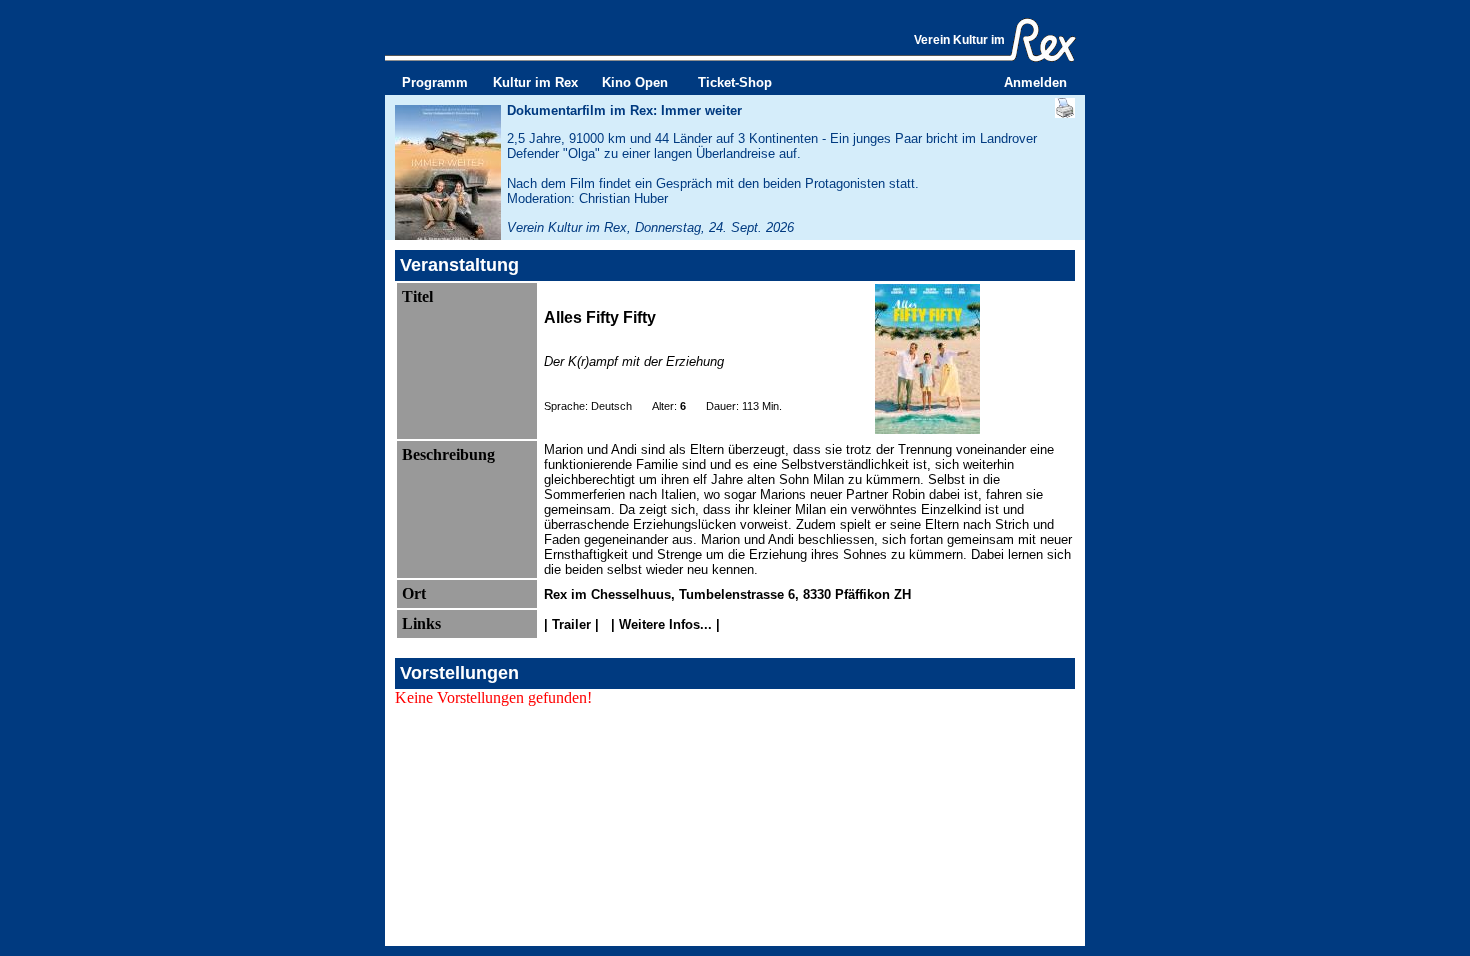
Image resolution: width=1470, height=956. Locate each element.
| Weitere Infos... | (663, 624)
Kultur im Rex (535, 82)
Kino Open (635, 82)
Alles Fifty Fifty (600, 317)
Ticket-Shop (735, 82)
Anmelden (1035, 82)
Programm (435, 82)
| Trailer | (573, 624)
